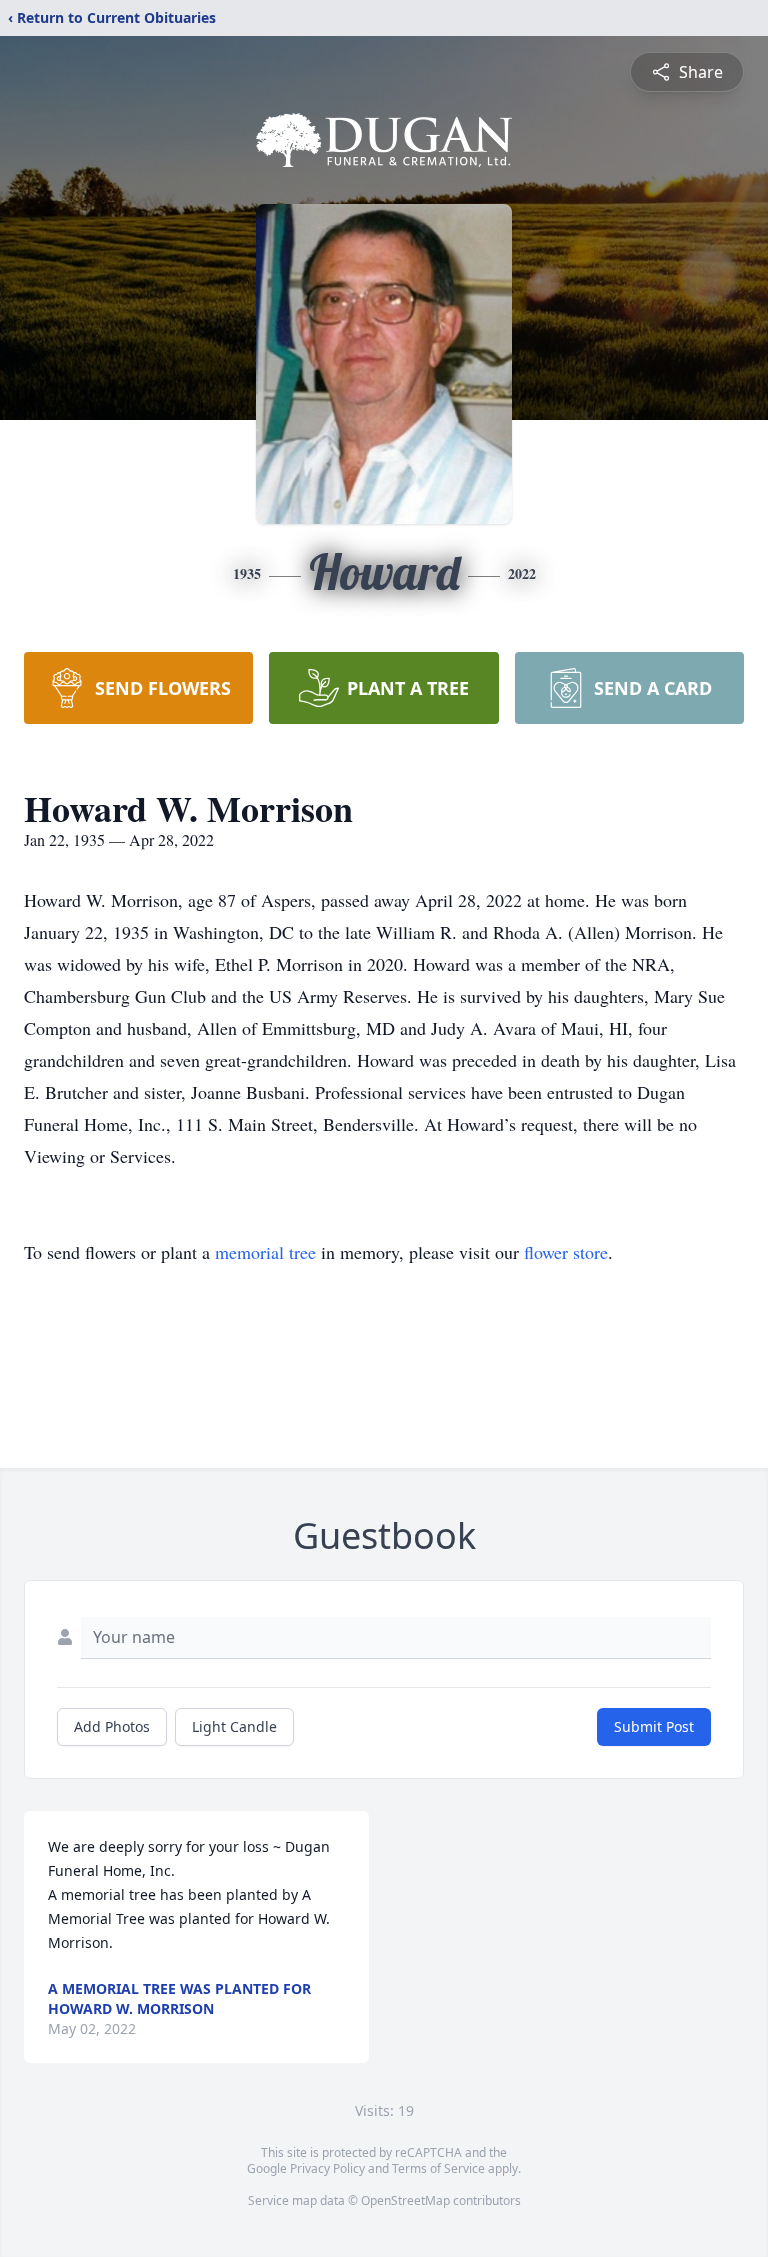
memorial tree (265, 1252)
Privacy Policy (327, 2168)
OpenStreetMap (405, 2200)
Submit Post (654, 1726)
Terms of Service (438, 2168)
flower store (566, 1252)
